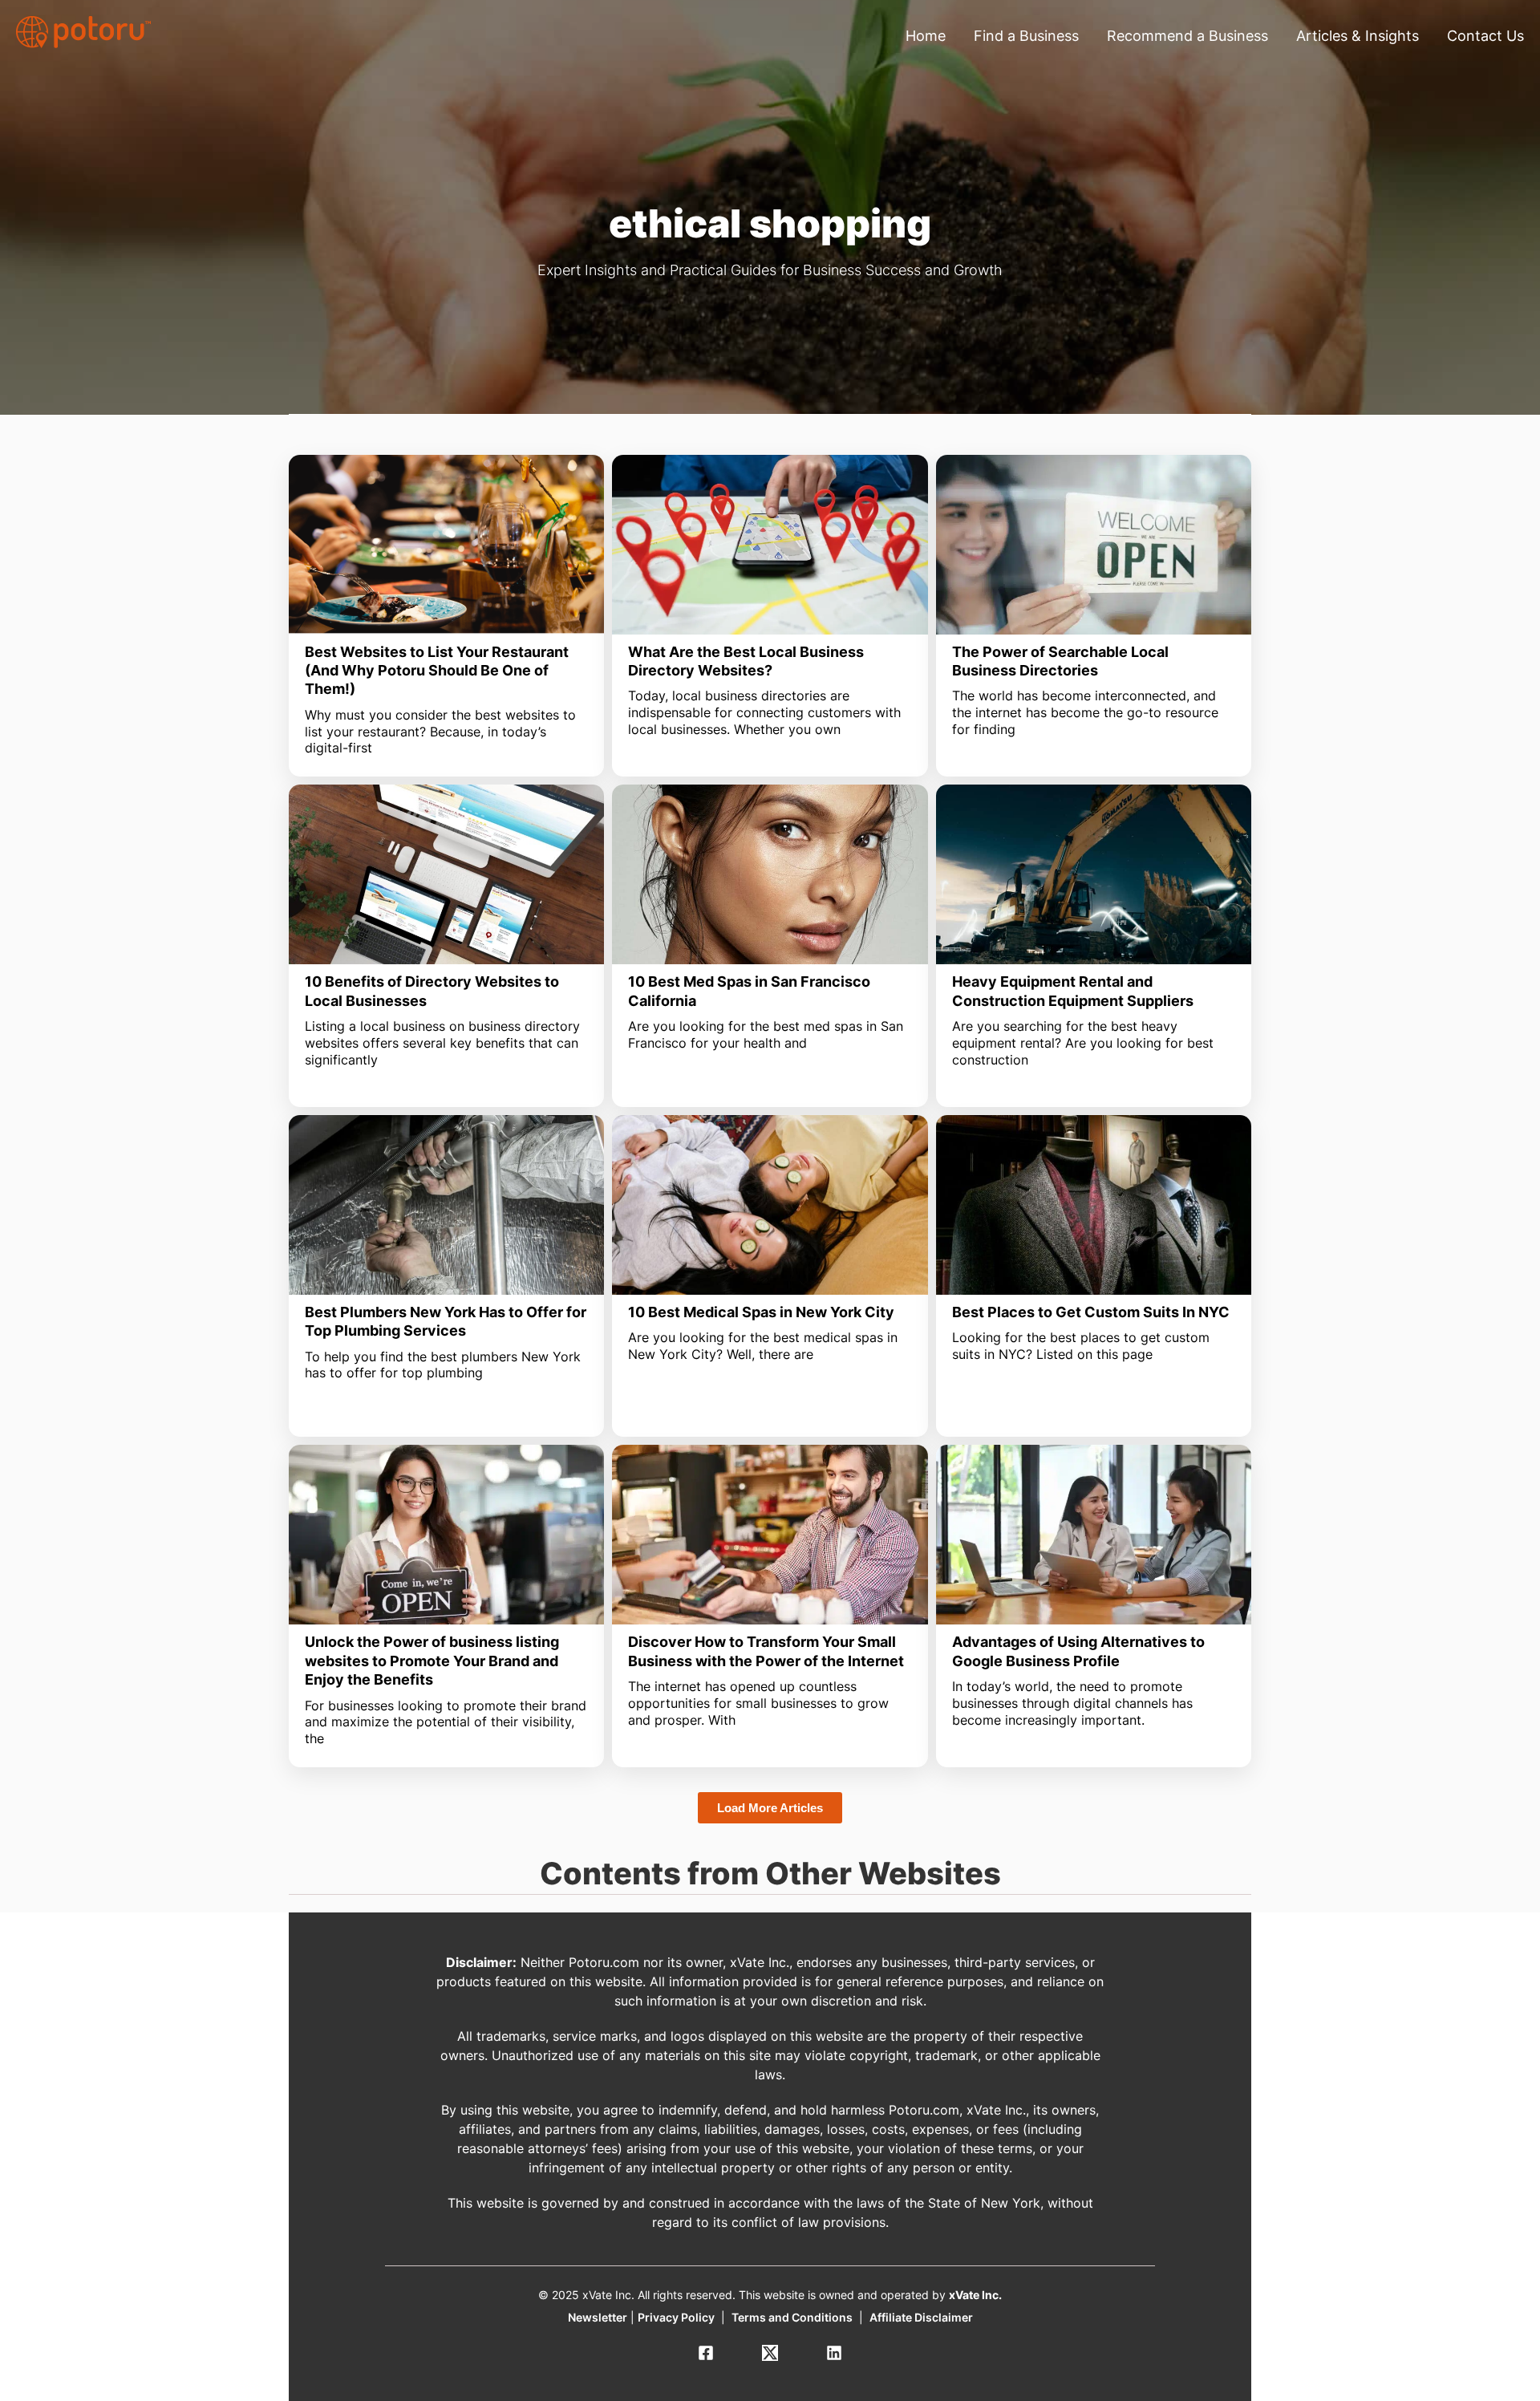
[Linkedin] (834, 2353)
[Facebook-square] (706, 2353)
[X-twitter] (770, 2353)
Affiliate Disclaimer (921, 2317)
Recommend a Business (1187, 36)
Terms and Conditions (792, 2317)
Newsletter (598, 2317)
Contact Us (1485, 36)
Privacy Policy (676, 2317)
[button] (770, 1808)
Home (926, 36)
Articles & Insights (1358, 36)
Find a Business (1026, 36)
